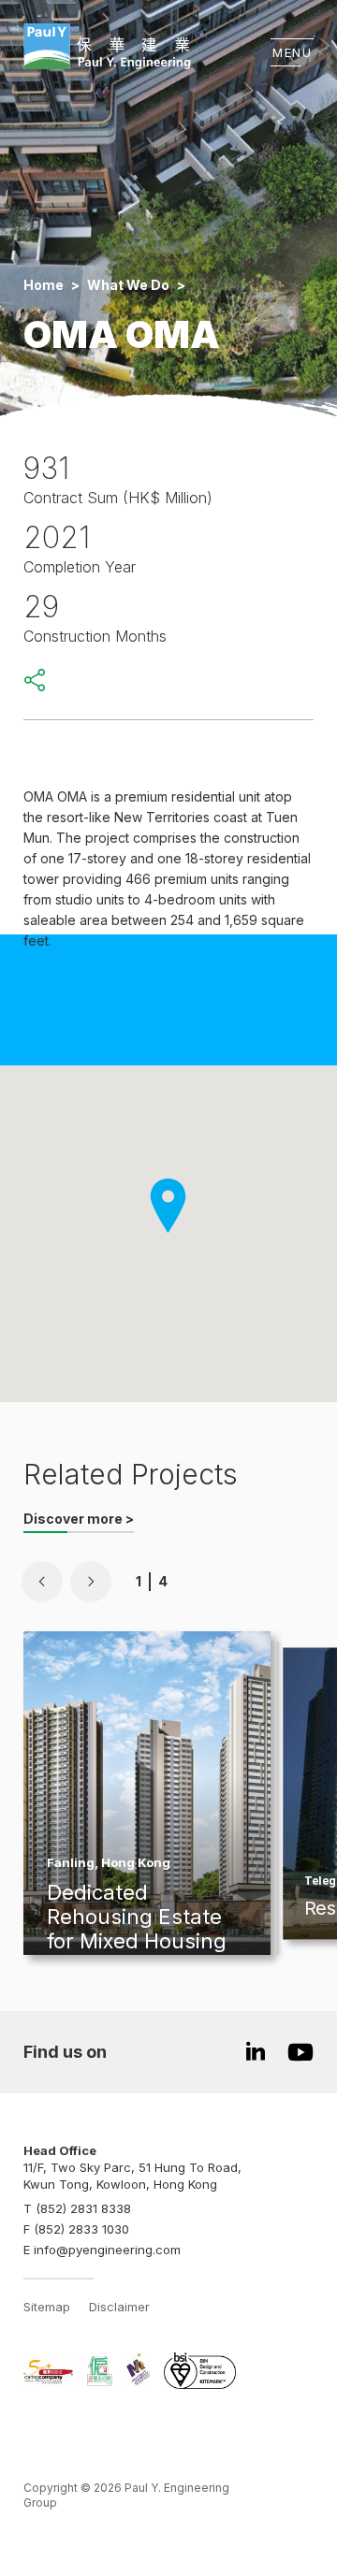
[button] (42, 1582)
